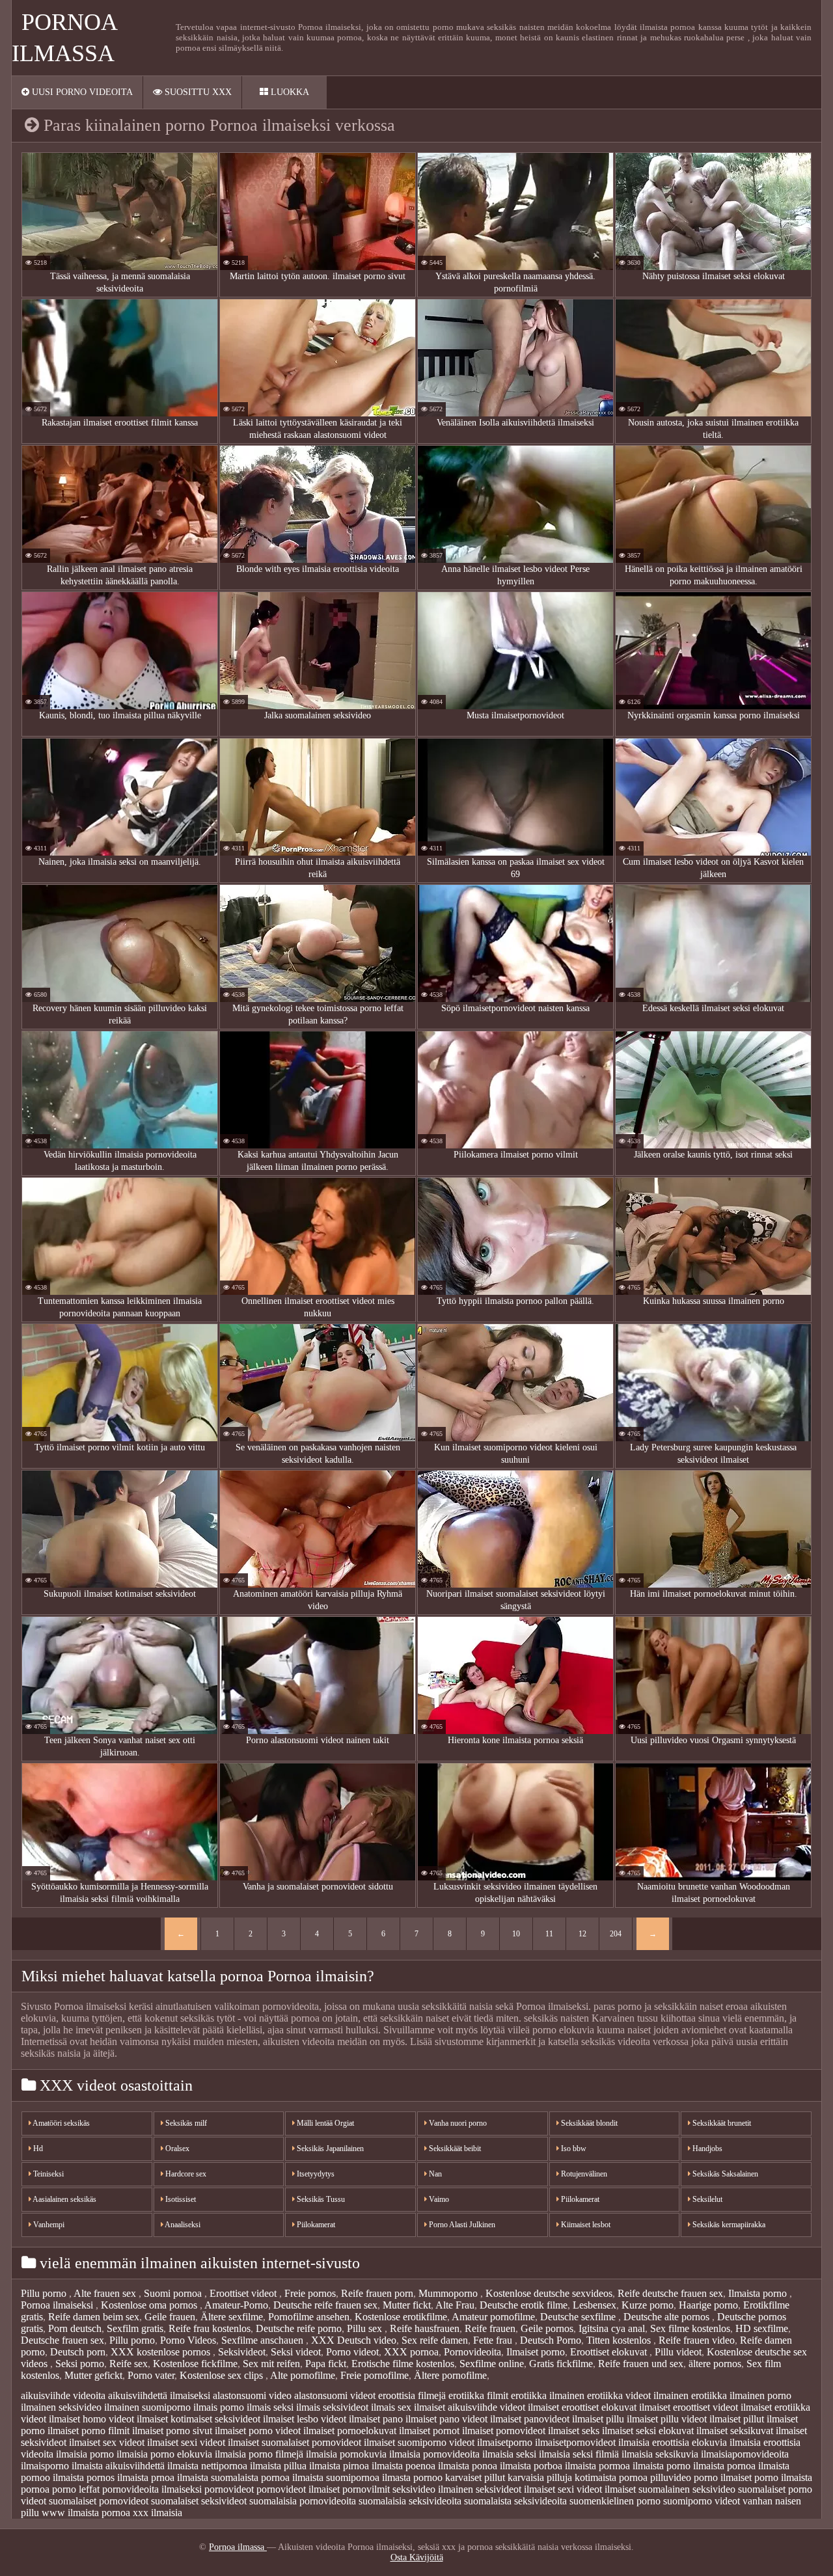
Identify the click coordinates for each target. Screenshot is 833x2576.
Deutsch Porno (551, 2340)
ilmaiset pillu (598, 2419)
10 (516, 1934)
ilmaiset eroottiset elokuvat (582, 2407)
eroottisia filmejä (412, 2395)
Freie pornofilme (375, 2375)
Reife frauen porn (377, 2293)
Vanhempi (48, 2225)
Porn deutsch (75, 2328)
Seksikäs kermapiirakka (728, 2225)
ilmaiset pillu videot (667, 2419)
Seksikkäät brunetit (721, 2123)
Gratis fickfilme (561, 2364)
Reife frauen (490, 2328)
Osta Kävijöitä (417, 2557)
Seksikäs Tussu (320, 2199)
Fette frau (494, 2340)
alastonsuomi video (252, 2395)
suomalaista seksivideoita (515, 2501)
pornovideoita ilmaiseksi (152, 2489)
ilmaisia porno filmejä (259, 2454)
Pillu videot (678, 2352)
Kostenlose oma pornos (150, 2305)
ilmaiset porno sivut (172, 2431)
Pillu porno (45, 2293)
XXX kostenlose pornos (162, 2352)
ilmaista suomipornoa (336, 2477)
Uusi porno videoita (81, 92)
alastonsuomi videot (335, 2395)
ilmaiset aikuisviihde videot (470, 2407)
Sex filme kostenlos (690, 2328)
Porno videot (352, 2352)
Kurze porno (648, 2305)
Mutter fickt (407, 2305)
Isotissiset (180, 2199)
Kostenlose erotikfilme (401, 2317)
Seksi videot (296, 2352)
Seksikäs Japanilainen (329, 2149)
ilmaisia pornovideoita (434, 2454)
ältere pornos (715, 2364)
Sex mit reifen (271, 2364)
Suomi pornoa (174, 2293)
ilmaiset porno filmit (89, 2431)
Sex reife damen (435, 2340)
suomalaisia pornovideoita (303, 2501)
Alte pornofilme (303, 2375)
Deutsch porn (78, 2352)
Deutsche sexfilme (579, 2317)
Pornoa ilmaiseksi (58, 2305)
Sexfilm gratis (135, 2328)
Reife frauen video (697, 2340)
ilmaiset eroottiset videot (689, 2407)
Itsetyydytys (315, 2174)
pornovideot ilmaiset (298, 2489)
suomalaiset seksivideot (199, 2501)
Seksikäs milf (185, 2123)
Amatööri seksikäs (61, 2123)
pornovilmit (366, 2489)
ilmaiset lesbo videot (305, 2419)
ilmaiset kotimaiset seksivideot (198, 2419)
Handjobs (706, 2149)
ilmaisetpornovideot (575, 2442)
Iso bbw (573, 2149)
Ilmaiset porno (536, 2352)
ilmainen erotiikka (690, 2395)
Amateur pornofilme (493, 2317)
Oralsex (176, 2149)
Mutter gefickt (93, 2375)
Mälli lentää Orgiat (324, 2123)
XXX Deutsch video (354, 2340)
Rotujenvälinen (583, 2174)
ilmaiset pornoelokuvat (350, 2431)
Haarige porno (708, 2305)
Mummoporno (449, 2293)
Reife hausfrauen (425, 2328)
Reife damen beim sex (94, 2317)
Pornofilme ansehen (309, 2317)
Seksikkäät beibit (454, 2149)
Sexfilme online (492, 2364)
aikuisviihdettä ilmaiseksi (159, 2395)
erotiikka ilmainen (548, 2395)
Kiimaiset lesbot (585, 2225)
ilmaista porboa (531, 2466)
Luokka (289, 92)
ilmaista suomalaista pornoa (233, 2477)
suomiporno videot (702, 2501)
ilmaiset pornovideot (504, 2431)
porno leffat (76, 2489)
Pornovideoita (472, 2352)
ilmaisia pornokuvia (346, 2454)
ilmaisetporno (505, 2442)
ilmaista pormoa (597, 2466)
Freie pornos (310, 2293)
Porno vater (151, 2375)
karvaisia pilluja (540, 2477)
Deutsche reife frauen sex (325, 2305)
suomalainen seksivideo (687, 2489)
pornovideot (229, 2489)
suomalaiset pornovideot (99, 2501)
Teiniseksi (48, 2174)
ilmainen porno (760, 2395)
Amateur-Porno (236, 2305)
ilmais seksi (270, 2407)
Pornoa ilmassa (238, 2547)
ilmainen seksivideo (61, 2407)
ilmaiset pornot (429, 2431)
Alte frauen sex (106, 2293)
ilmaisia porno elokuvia (164, 2454)
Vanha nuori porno (457, 2123)
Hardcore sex (185, 2174)
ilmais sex (391, 2407)
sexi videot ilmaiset (597, 2489)
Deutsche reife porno (299, 2328)
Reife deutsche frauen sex (670, 2293)
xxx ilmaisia (157, 2513)
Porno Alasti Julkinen (461, 2225)
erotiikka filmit (478, 2395)
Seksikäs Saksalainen (724, 2174)
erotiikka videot (619, 2395)
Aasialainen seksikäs (64, 2199)
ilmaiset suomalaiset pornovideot (294, 2442)
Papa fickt (326, 2364)
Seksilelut (706, 2199)
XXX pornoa (411, 2352)
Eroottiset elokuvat (610, 2352)
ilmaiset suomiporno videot (419, 2442)
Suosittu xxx (197, 92)
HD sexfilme (762, 2328)
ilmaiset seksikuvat (735, 2431)
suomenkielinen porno (615, 2501)
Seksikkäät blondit (588, 2123)
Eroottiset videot (244, 2293)
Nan (434, 2174)
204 (616, 1934)
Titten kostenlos (620, 2340)
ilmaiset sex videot (107, 2442)
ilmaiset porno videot (258, 2431)
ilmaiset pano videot (446, 2419)
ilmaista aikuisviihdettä (118, 2466)
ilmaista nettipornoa (207, 2466)
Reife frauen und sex (641, 2364)
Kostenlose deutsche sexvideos (549, 2293)
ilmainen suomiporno (147, 2407)
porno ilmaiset (723, 2477)
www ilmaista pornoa (86, 2513)
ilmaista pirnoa (339, 2466)
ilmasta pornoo (412, 2477)
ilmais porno (219, 2407)
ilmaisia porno (85, 2454)
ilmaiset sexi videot (186, 2442)
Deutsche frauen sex (62, 2340)
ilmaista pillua (278, 2466)
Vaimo (438, 2199)
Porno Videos (188, 2340)
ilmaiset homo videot (91, 2419)
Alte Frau (455, 2305)
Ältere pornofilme (450, 2375)
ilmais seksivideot (332, 2407)
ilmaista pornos (84, 2477)
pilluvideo (671, 2477)
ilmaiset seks (574, 2431)
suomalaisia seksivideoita (410, 2501)
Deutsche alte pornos (668, 2317)
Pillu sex (366, 2328)
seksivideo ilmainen (433, 2489)
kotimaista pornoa (611, 2477)
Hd (37, 2149)
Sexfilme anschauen (264, 2340)
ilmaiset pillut (737, 2419)
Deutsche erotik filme (524, 2305)
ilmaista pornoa (724, 2466)
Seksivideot (242, 2352)
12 (582, 1934)
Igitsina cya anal (612, 2328)
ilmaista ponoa (468, 2466)
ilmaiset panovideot (530, 2419)
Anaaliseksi (182, 2225)
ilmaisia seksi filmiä (579, 2454)
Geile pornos (547, 2328)
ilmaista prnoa (146, 2477)
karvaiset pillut (475, 2477)
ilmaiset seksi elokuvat (648, 2431)
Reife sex (129, 2364)
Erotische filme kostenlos (403, 2364)
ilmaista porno (662, 2466)
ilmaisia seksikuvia (660, 2454)
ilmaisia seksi (509, 2454)
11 (549, 1934)
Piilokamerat (315, 2225)
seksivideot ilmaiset (515, 2489)
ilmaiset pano (376, 2419)
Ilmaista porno (759, 2293)
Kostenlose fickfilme (195, 2364)
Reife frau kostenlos (210, 2328)
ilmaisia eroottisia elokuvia (673, 2442)
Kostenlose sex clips (223, 2375)
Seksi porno (80, 2364)
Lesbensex (594, 2305)
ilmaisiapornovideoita (745, 2454)
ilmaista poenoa (403, 2466)
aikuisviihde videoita (63, 2395)
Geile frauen (170, 2317)
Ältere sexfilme (232, 2317)
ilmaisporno (45, 2466)
